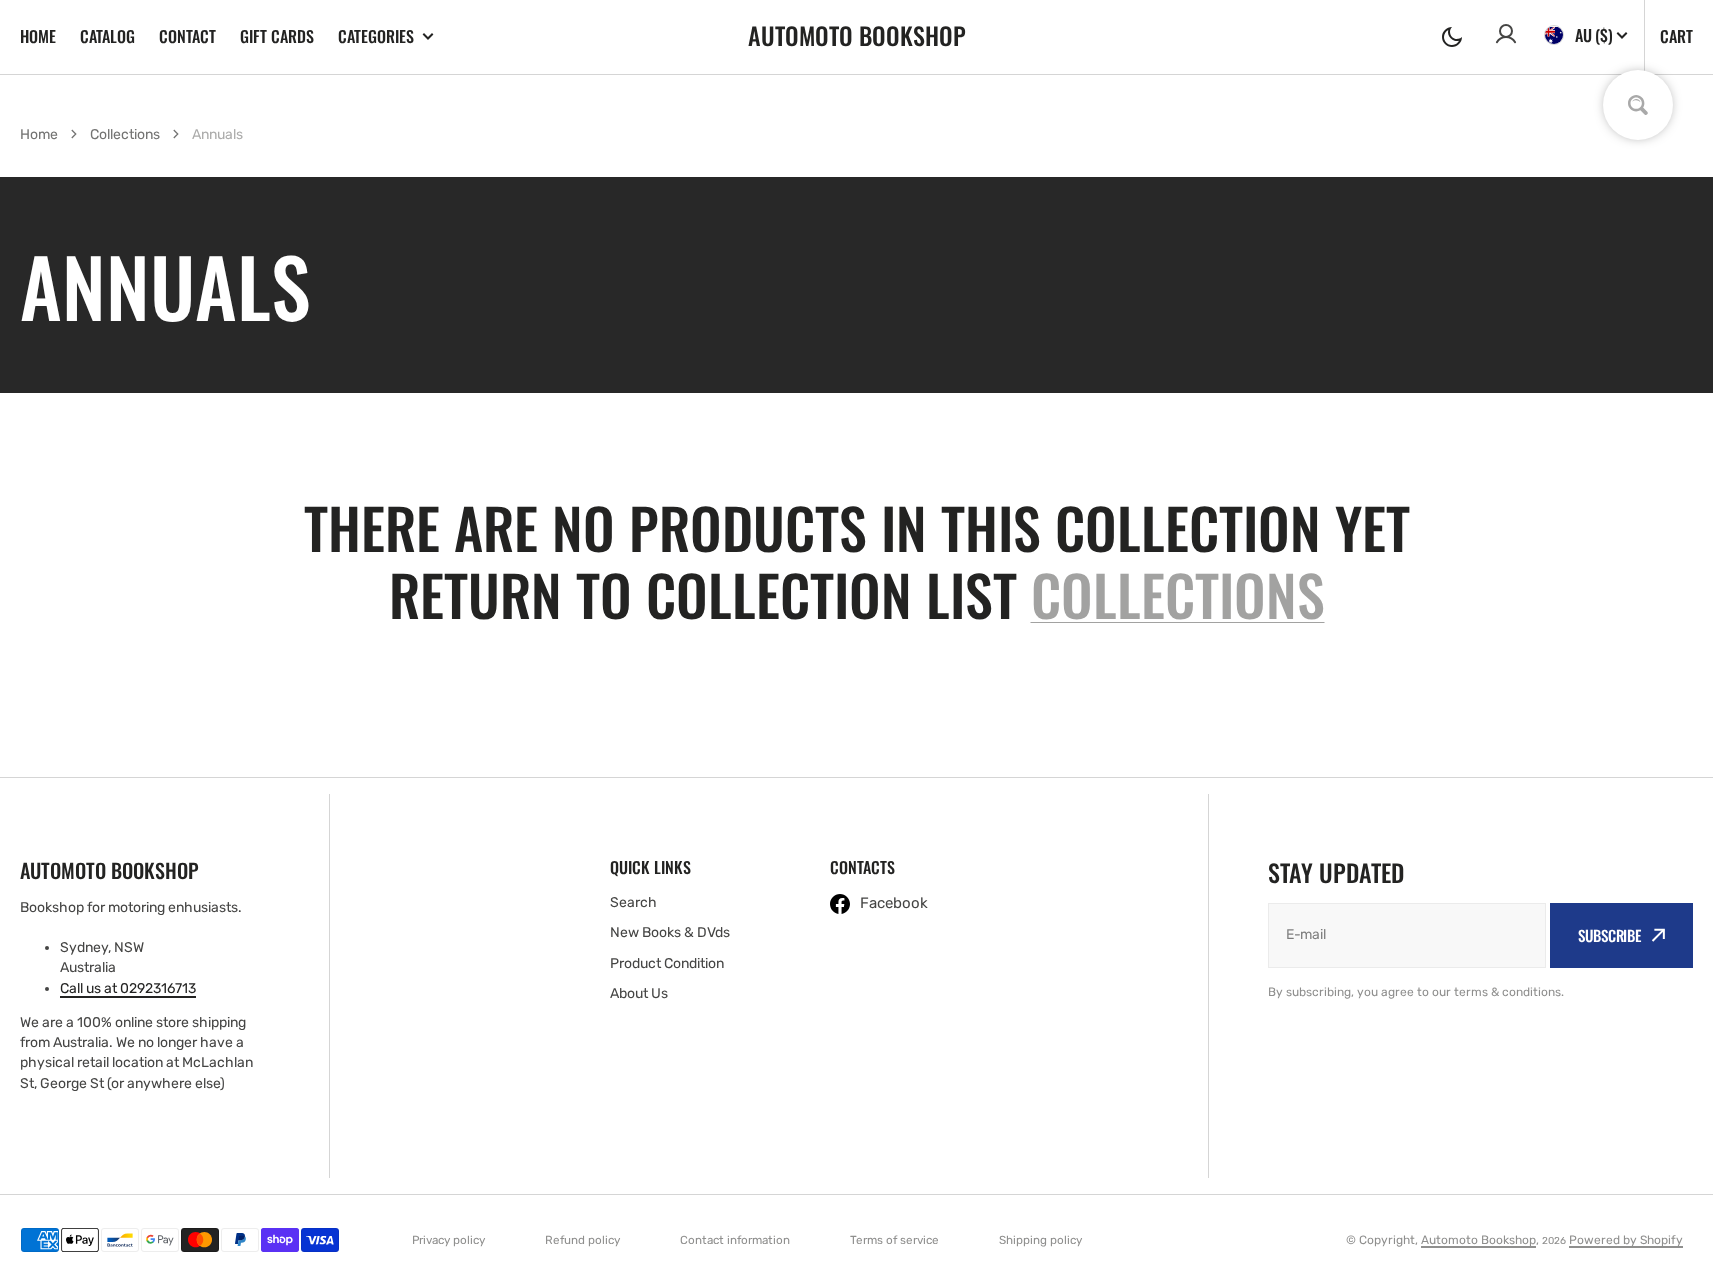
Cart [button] (1676, 36)
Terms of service (894, 1240)
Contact (187, 36)
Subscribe (1609, 935)
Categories (376, 36)
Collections (125, 134)
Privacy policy (448, 1240)
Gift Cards (277, 36)
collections (1178, 593)
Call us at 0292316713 (128, 988)
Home (38, 36)
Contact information (735, 1240)
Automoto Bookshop (1478, 1240)
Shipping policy (1040, 1240)
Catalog (107, 36)
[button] (1452, 37)
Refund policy (582, 1240)
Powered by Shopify (1626, 1240)
